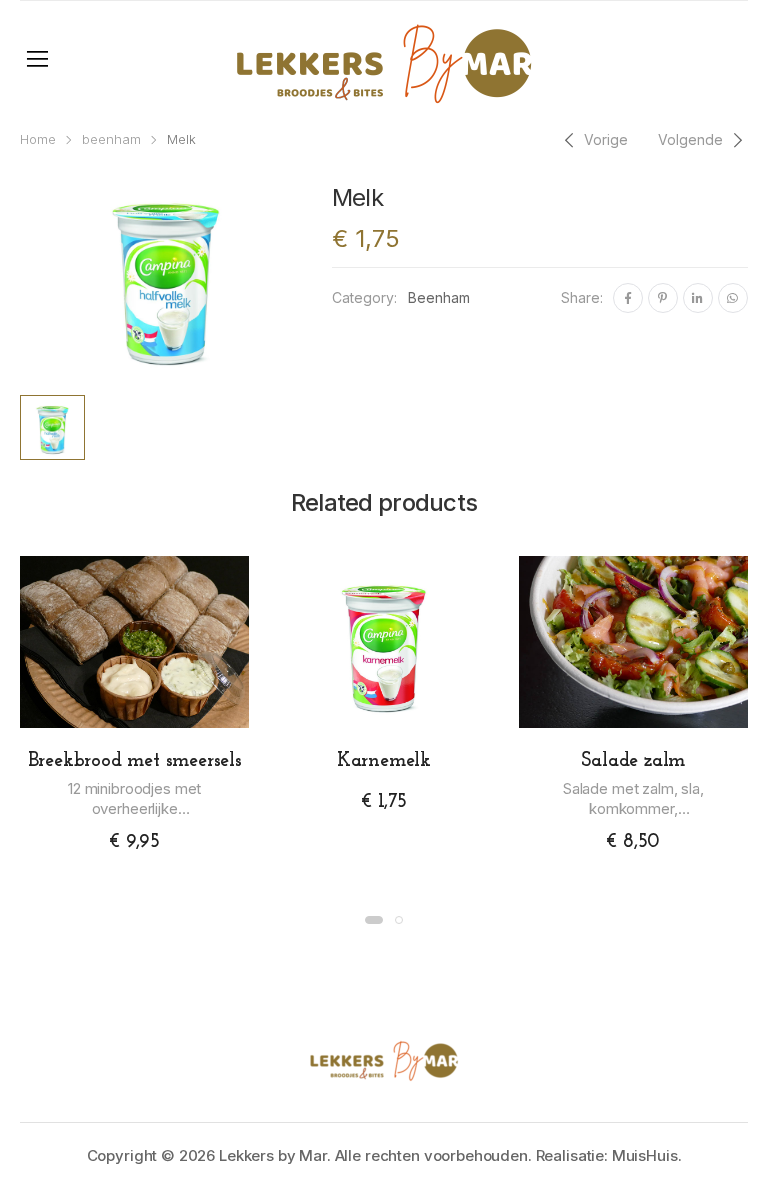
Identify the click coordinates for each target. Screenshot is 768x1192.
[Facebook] (628, 298)
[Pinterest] (663, 298)
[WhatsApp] (733, 298)
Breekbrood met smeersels (135, 761)
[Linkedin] (698, 298)
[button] (374, 920)
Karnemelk (384, 761)
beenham (111, 139)
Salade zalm (633, 761)
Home (38, 139)
